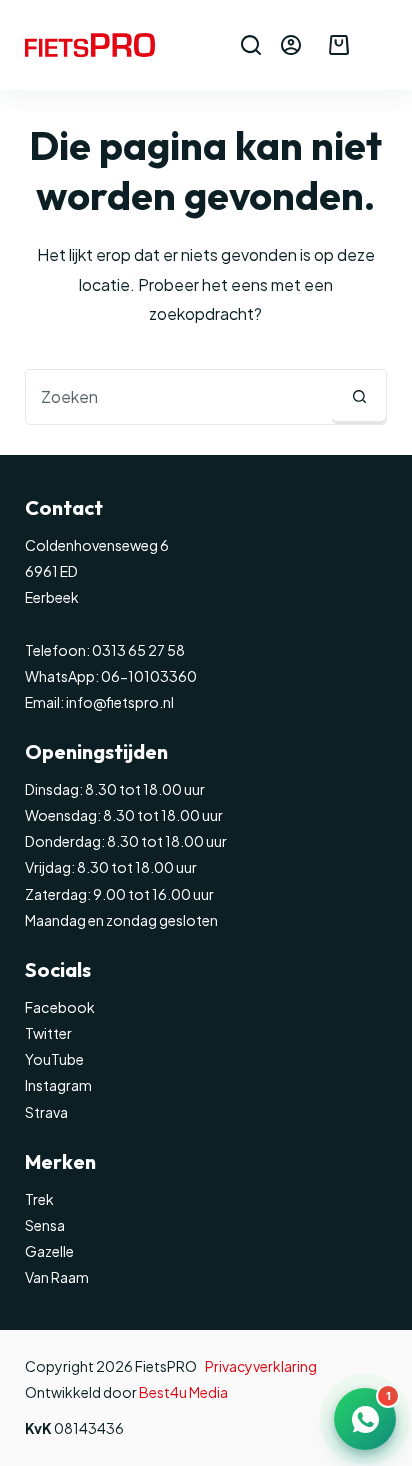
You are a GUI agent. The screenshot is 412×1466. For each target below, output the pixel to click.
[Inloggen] (291, 45)
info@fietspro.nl (119, 702)
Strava (46, 1112)
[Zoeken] (251, 45)
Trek (39, 1199)
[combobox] (179, 397)
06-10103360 (149, 676)
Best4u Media (183, 1392)
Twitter (48, 1033)
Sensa (45, 1225)
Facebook (60, 1007)
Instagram (58, 1085)
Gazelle (49, 1251)
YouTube (54, 1059)
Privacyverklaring (261, 1366)
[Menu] (378, 45)
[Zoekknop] (359, 397)
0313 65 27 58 (137, 650)
